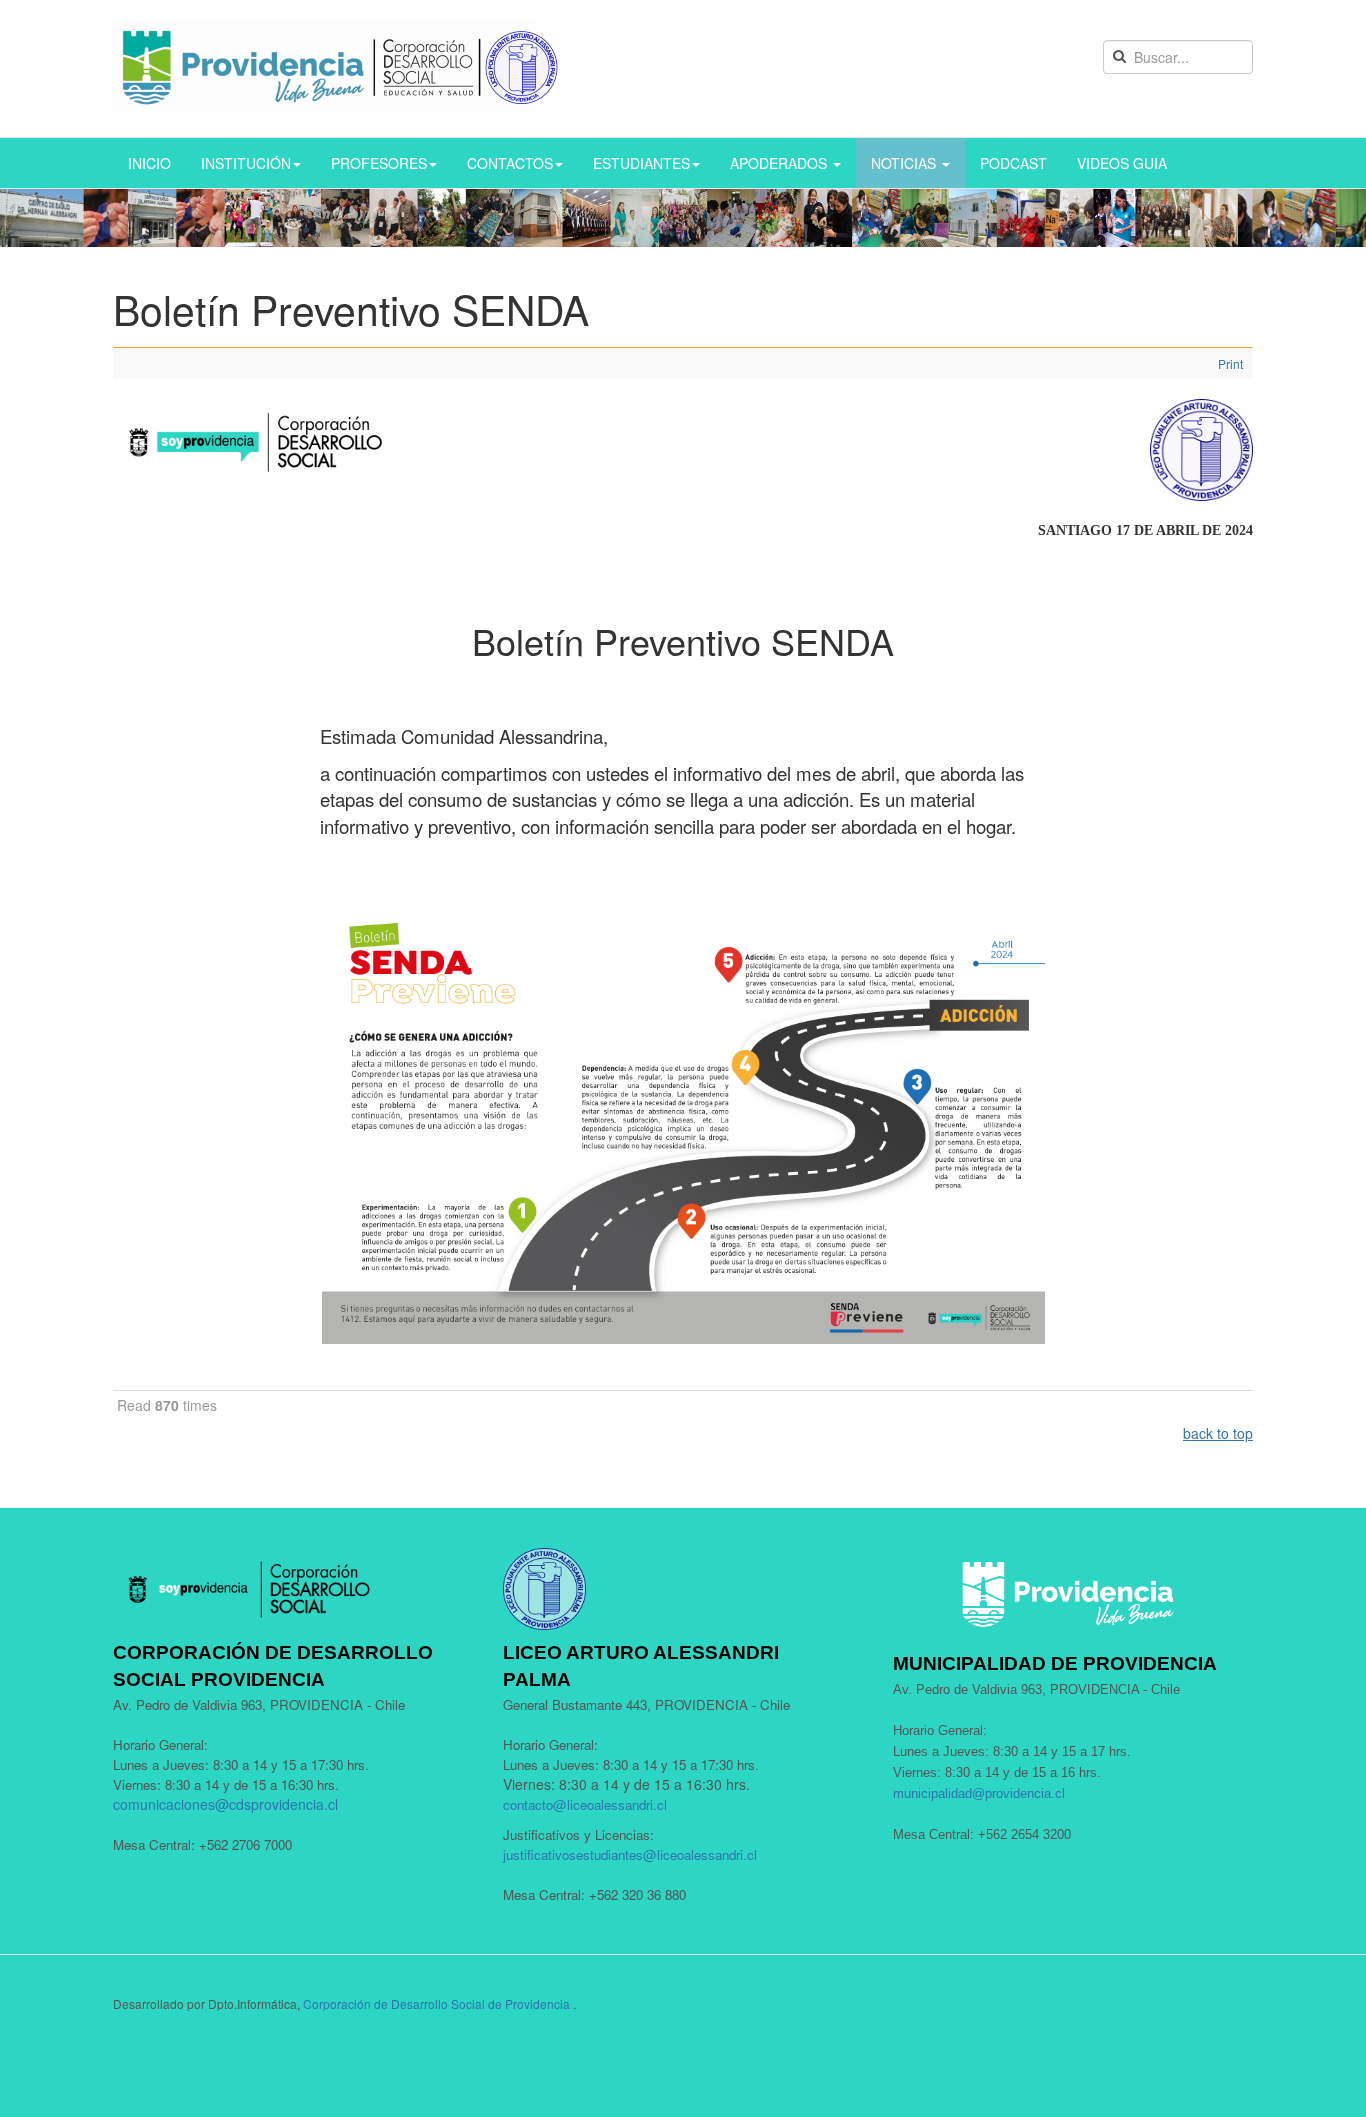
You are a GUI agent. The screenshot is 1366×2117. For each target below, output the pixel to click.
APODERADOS (780, 163)
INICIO (149, 163)
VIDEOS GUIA (1122, 163)
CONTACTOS (510, 163)
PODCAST (1013, 163)
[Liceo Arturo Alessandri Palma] (337, 66)
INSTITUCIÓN (246, 163)
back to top (1218, 1433)
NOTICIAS (905, 163)
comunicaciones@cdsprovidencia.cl (225, 1804)
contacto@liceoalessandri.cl (585, 1804)
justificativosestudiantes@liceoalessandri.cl (630, 1854)
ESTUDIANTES (641, 163)
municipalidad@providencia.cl (979, 1793)
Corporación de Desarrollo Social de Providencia (436, 2003)
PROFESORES (379, 163)
